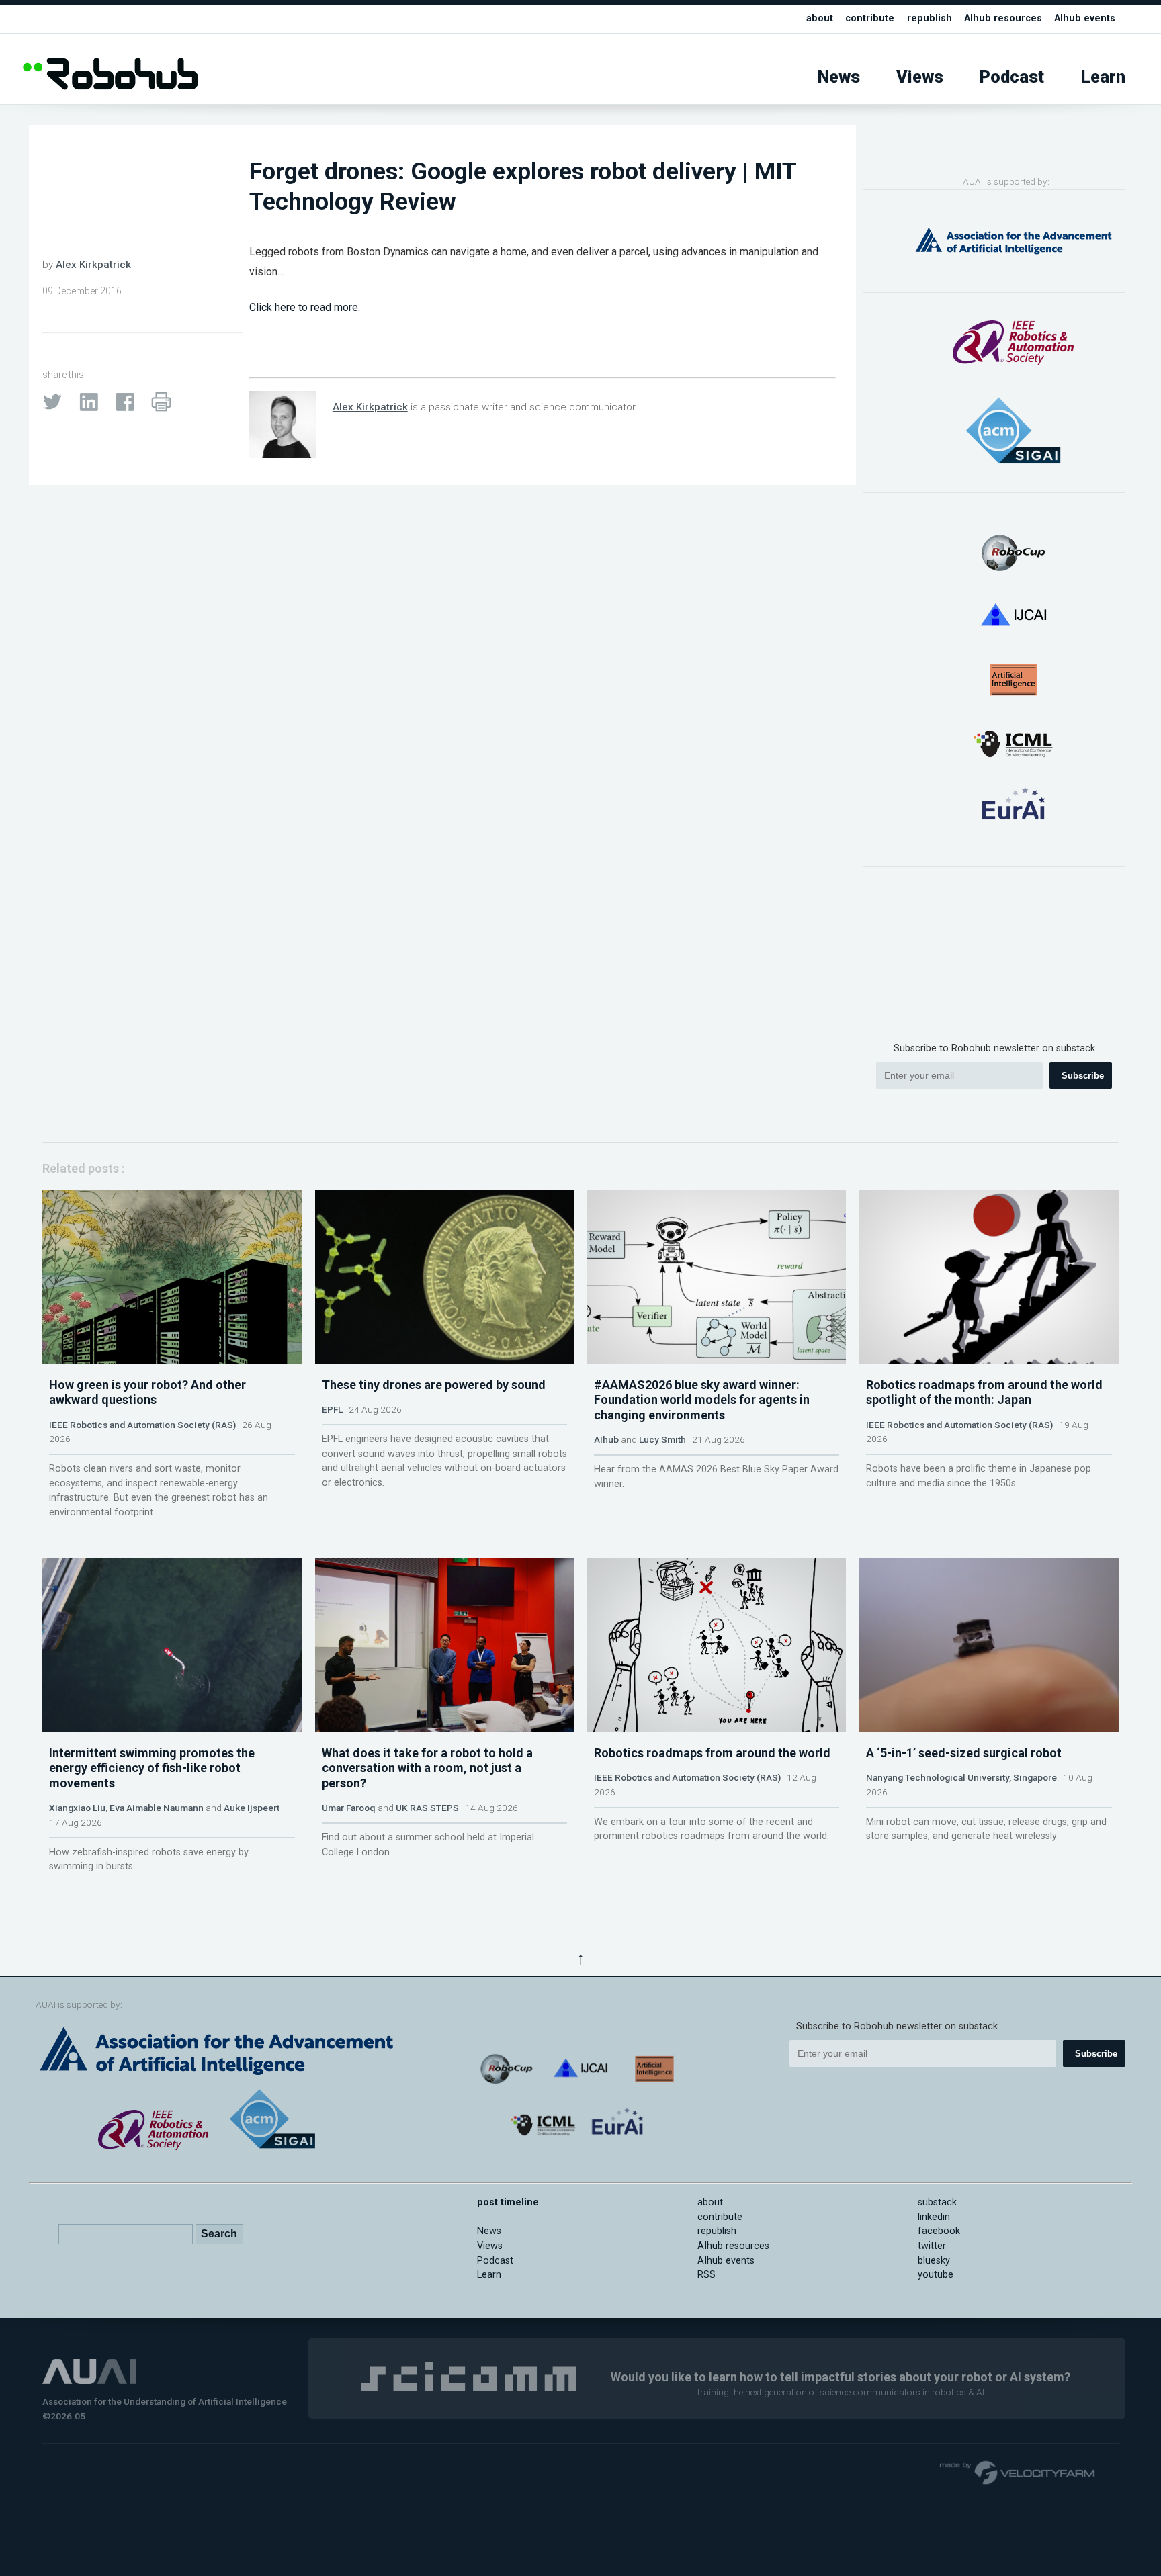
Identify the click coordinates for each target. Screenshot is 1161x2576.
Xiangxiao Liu (77, 1808)
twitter (932, 2246)
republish (930, 18)
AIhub (606, 1439)
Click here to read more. (305, 307)
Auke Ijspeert (252, 1808)
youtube (936, 2275)
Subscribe (1083, 1076)
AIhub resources (1003, 18)
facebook (939, 2231)
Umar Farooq (349, 1808)
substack (937, 2202)
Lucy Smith (662, 1439)
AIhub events (1085, 18)
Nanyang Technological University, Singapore (961, 1777)
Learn (1103, 77)
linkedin (934, 2217)
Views (920, 77)
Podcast (1012, 77)
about (820, 18)
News (839, 77)
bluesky (934, 2261)
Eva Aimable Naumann (157, 1808)
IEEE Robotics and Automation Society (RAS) (142, 1425)
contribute (870, 18)
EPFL (332, 1409)
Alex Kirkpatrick (93, 265)
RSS (706, 2275)
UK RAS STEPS (427, 1808)
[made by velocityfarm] (1018, 2472)
